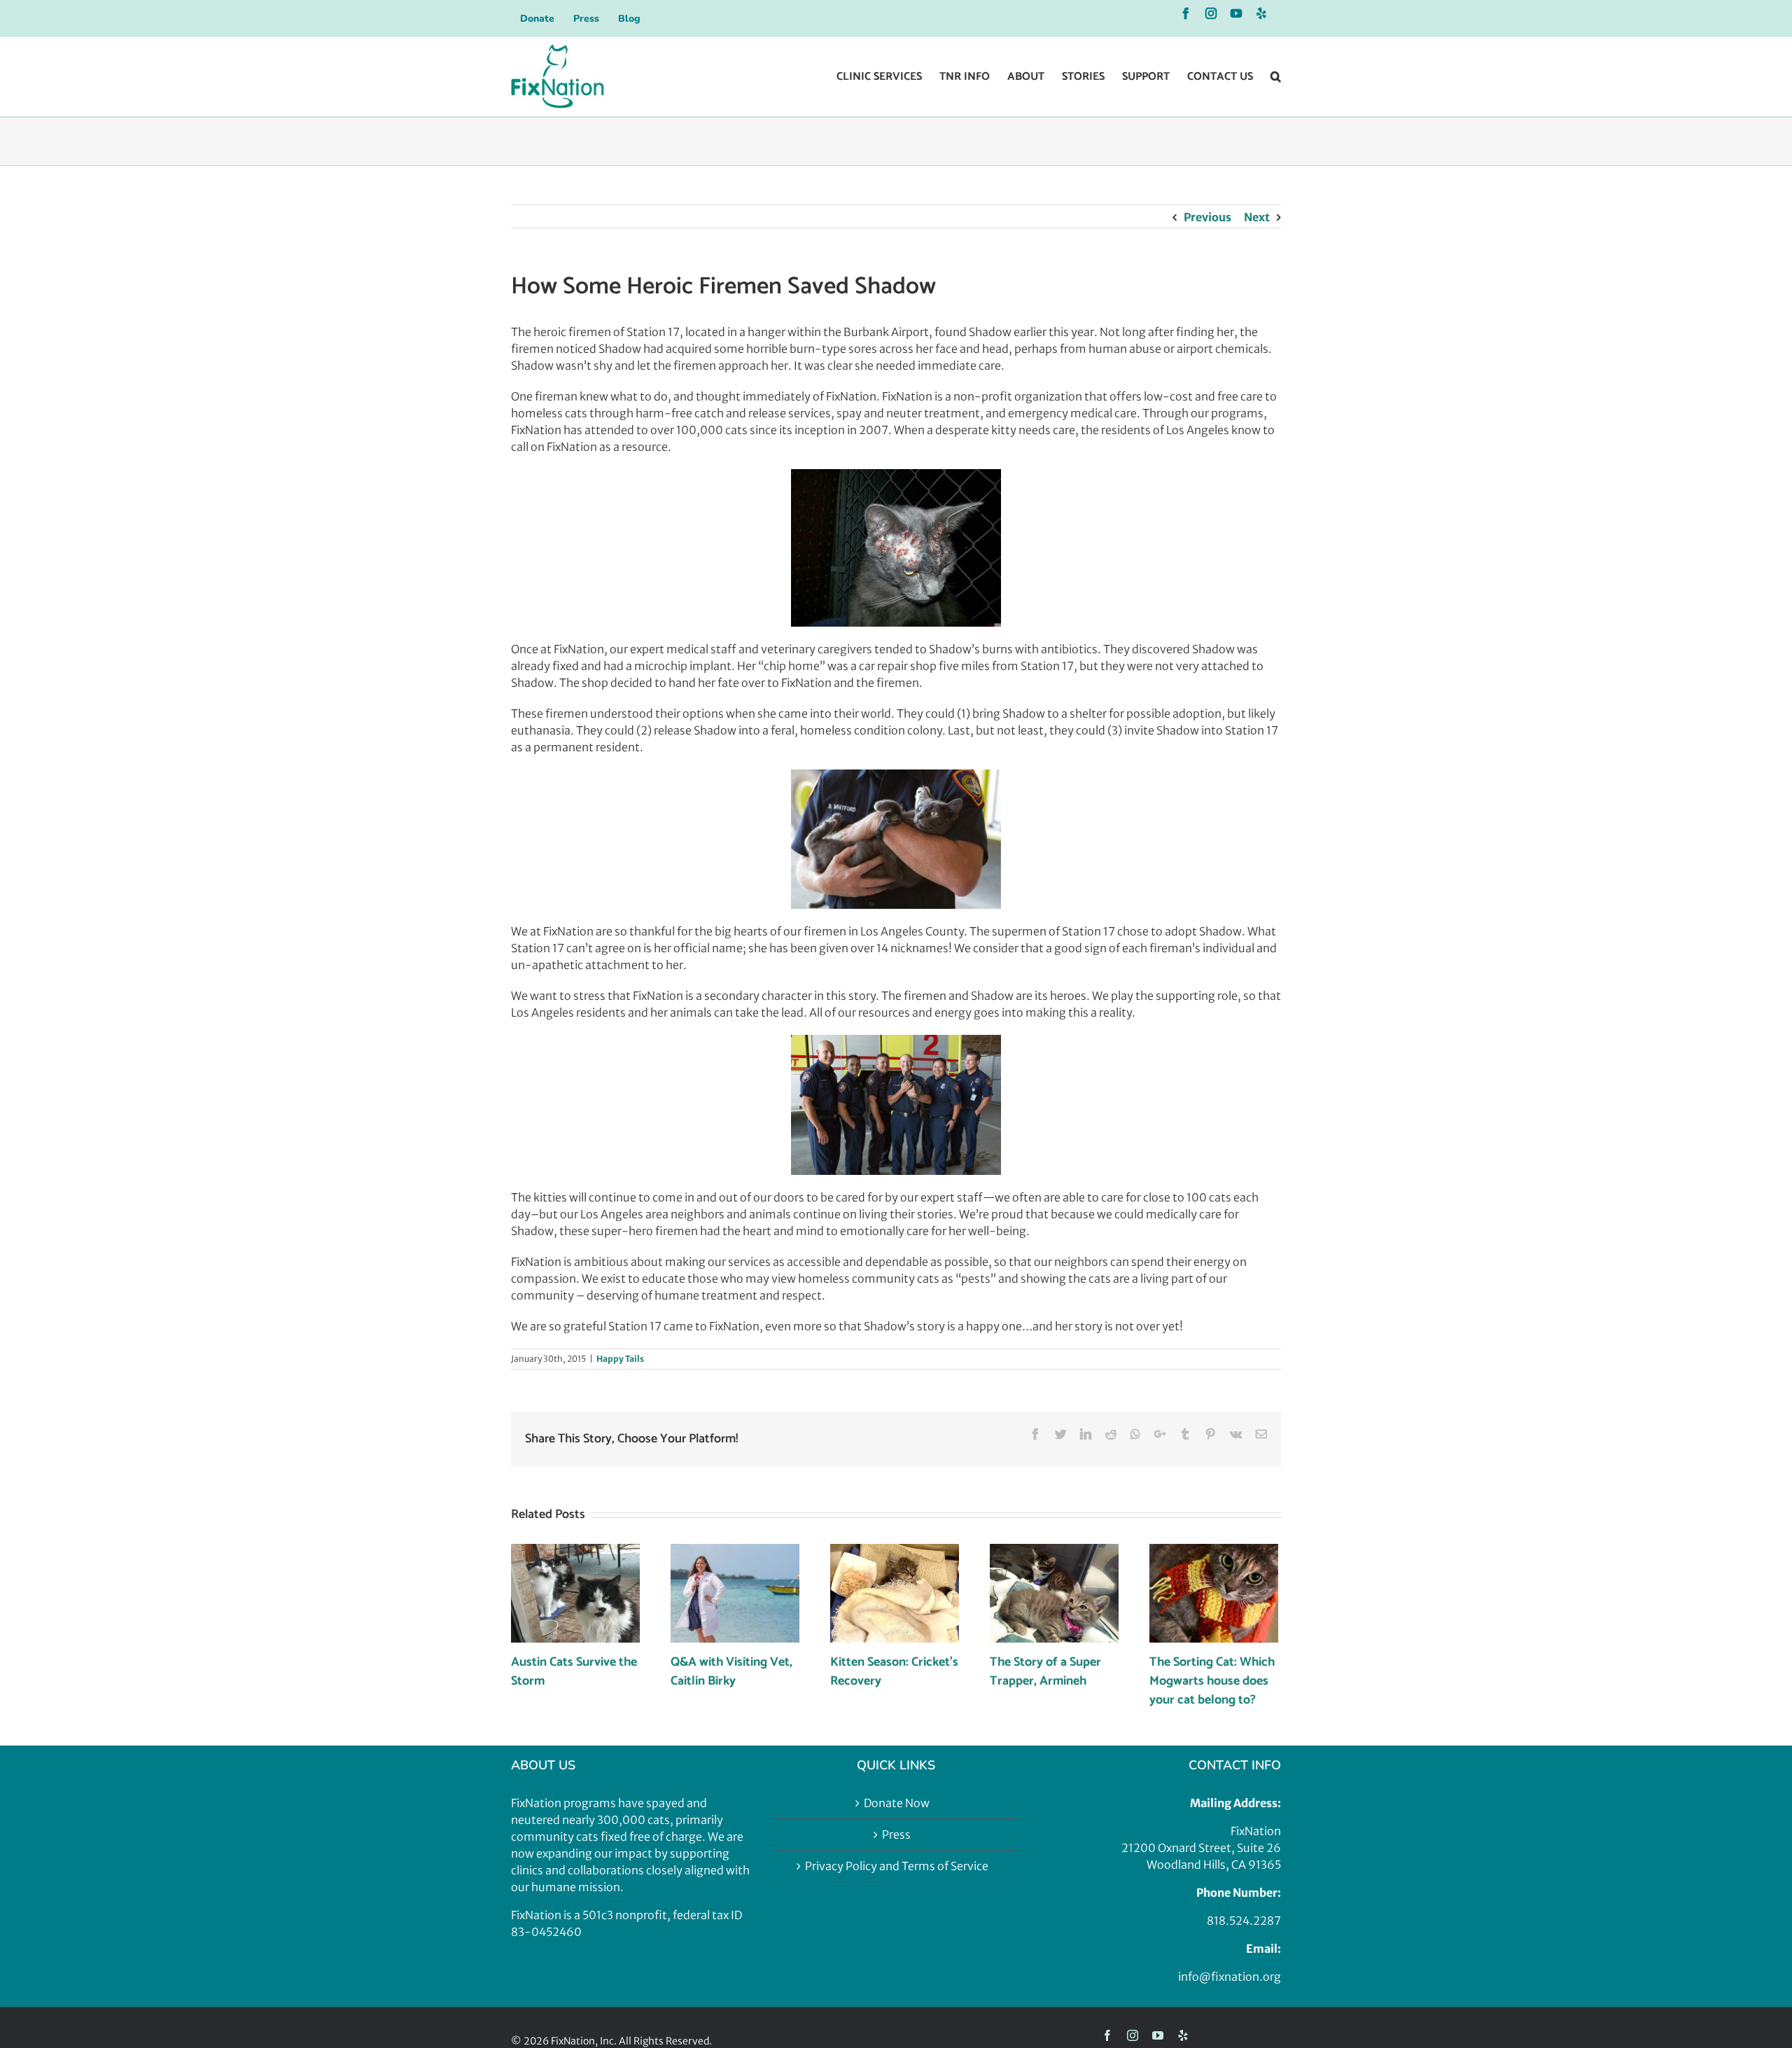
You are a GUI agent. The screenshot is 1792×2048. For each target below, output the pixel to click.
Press (896, 1834)
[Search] (1276, 77)
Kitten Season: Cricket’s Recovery (894, 1672)
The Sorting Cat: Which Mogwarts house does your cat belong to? (1212, 1681)
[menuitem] (537, 18)
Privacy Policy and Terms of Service (897, 1866)
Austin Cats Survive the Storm (574, 1672)
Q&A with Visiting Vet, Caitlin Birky (731, 1672)
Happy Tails (620, 1359)
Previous (1207, 217)
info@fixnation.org (1230, 1977)
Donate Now (897, 1803)
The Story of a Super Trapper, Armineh (1045, 1672)
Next (1257, 217)
